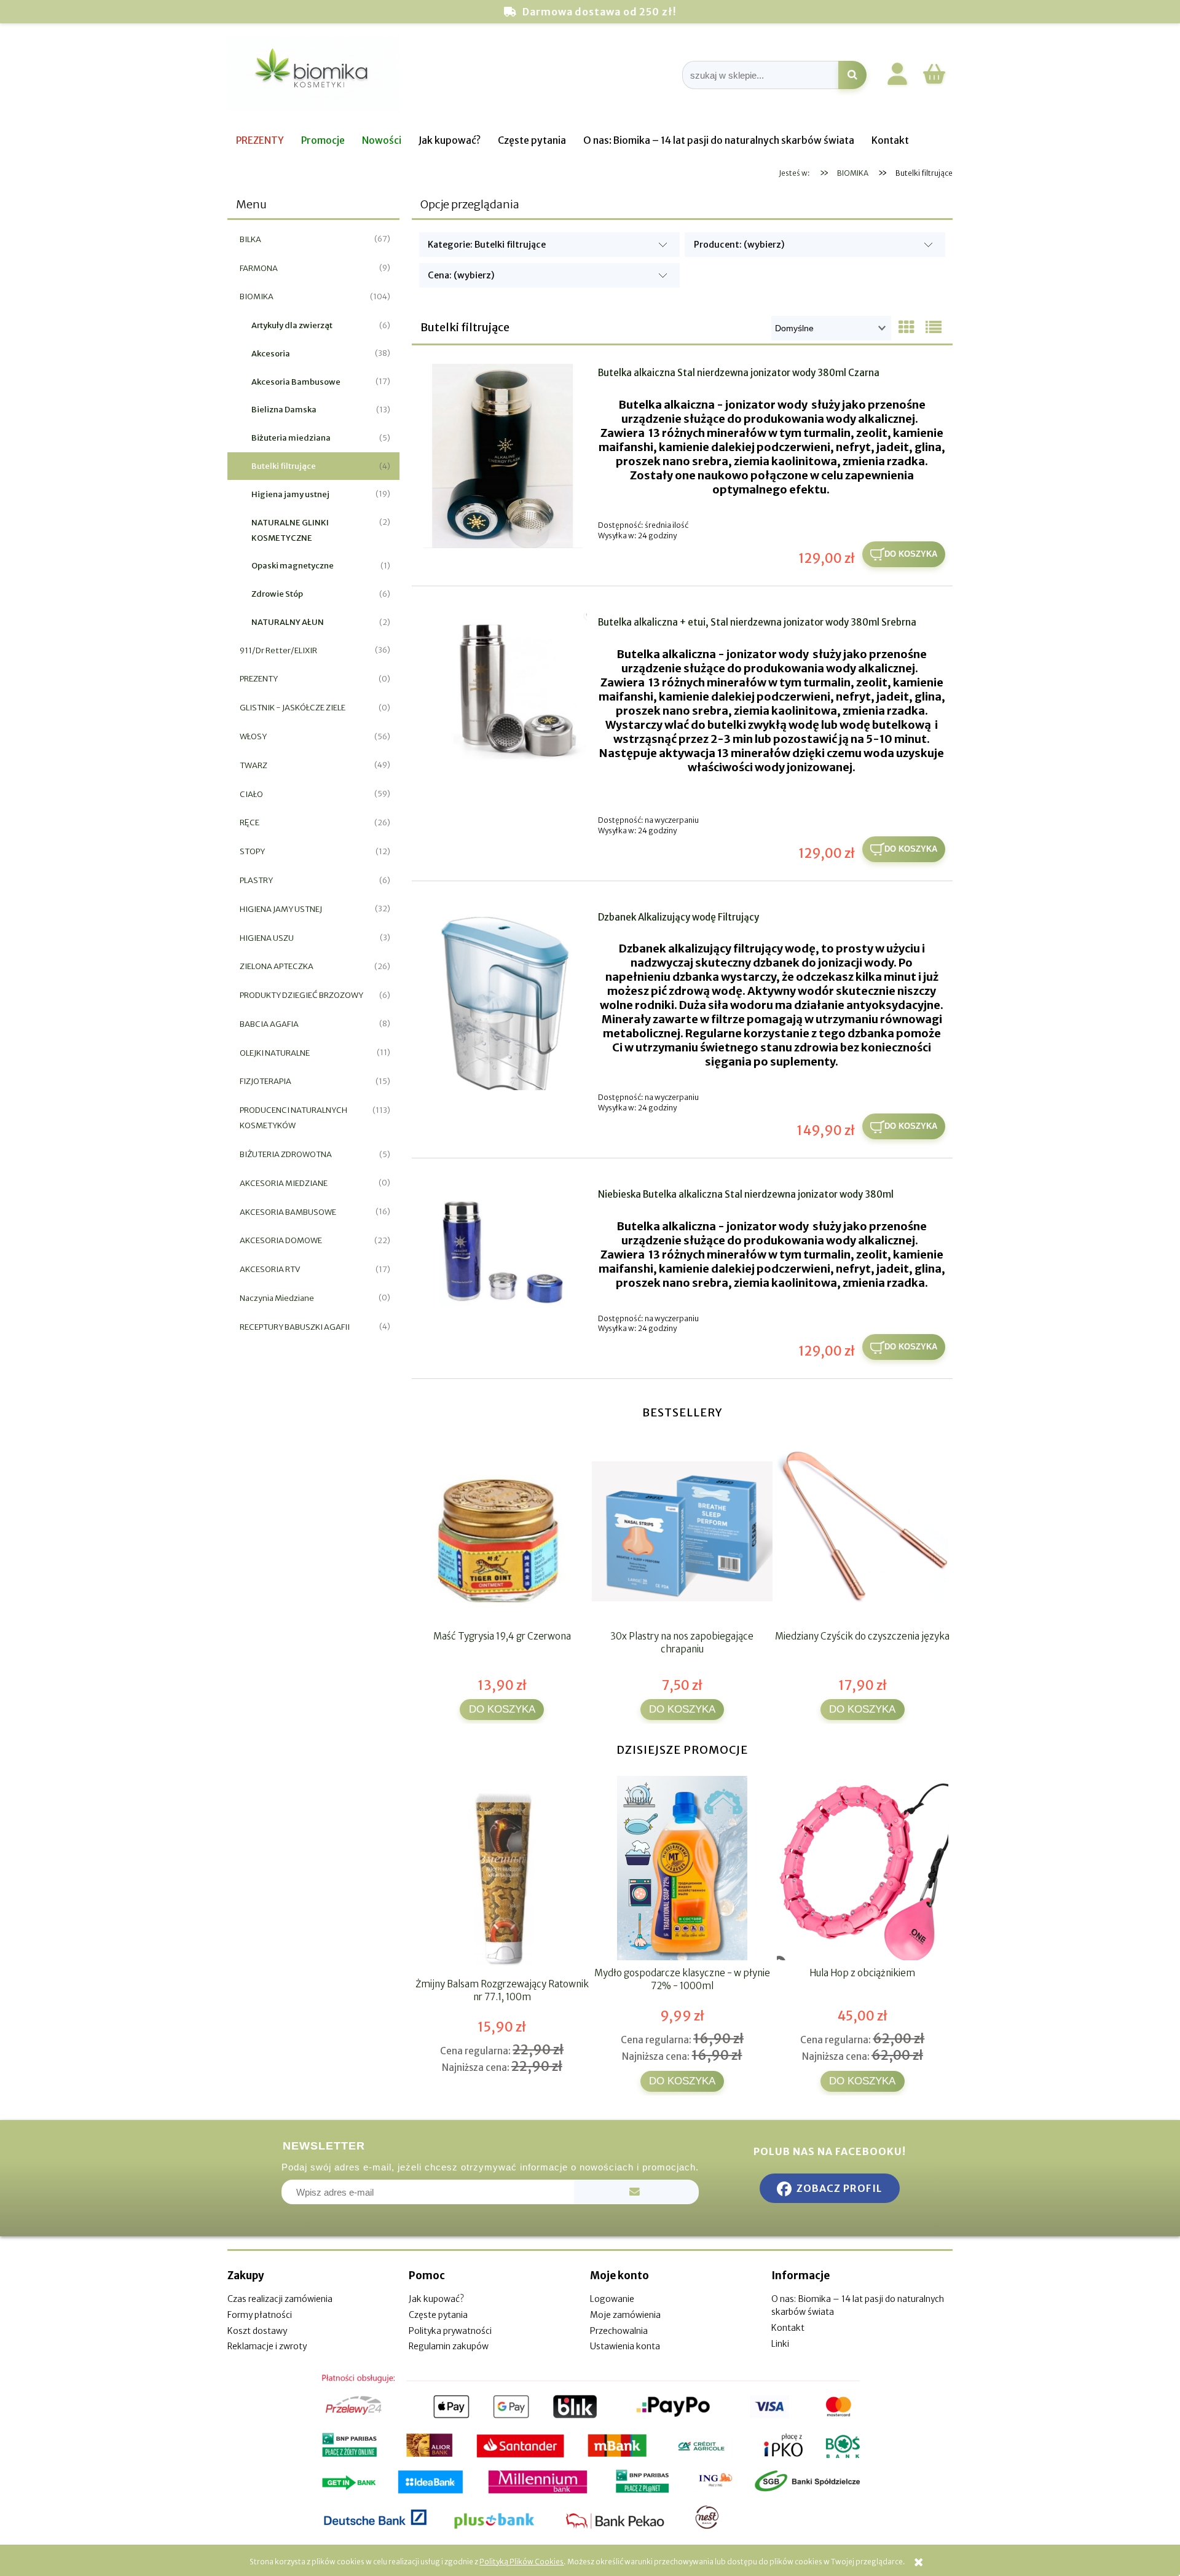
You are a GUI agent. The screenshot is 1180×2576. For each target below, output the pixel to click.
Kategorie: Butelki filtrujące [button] (487, 245)
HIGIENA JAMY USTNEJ (281, 909)
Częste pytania (438, 2315)
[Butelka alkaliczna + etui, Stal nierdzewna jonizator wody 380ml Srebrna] (503, 691)
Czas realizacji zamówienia (280, 2299)
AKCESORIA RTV (270, 1269)
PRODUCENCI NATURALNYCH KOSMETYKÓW (293, 1118)
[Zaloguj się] (897, 76)
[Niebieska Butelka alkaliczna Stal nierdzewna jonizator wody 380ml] (503, 1249)
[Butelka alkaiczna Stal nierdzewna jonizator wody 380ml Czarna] (503, 456)
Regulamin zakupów (449, 2346)
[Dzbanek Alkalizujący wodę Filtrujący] (503, 999)
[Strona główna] (313, 75)
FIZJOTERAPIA (265, 1081)
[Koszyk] (934, 82)
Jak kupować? (436, 2299)
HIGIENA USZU (267, 938)
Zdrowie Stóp (277, 594)
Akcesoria (271, 354)
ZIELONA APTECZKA (277, 966)
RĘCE (250, 823)
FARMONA (259, 268)
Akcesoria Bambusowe (296, 382)
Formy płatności (260, 2315)
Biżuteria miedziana (291, 438)
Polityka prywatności (450, 2331)
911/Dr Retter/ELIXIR (278, 650)
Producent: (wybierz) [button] (739, 245)
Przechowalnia (619, 2331)
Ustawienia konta (625, 2346)
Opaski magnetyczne (293, 566)
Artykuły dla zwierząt (292, 325)
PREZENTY (259, 679)
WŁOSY (253, 736)
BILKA (250, 239)
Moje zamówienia (625, 2315)
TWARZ (254, 765)
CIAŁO (251, 794)
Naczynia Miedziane (277, 1298)
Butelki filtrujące (284, 466)
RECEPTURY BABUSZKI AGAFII (295, 1327)
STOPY (252, 851)
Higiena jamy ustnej (290, 494)
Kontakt (788, 2328)
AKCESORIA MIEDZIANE (284, 1183)
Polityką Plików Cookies (521, 2562)
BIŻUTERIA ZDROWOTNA (286, 1154)
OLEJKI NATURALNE (275, 1053)
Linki (780, 2344)
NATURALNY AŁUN (288, 622)
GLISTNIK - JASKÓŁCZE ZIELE (293, 708)
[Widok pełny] (934, 328)
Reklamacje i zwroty (267, 2346)
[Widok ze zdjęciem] (907, 328)
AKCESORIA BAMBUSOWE (288, 1212)
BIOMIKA (257, 296)
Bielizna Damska (284, 410)
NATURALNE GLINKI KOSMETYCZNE (290, 530)
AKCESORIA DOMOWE (281, 1240)
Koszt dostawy (257, 2331)
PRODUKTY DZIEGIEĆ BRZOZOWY (301, 995)
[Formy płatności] (590, 2452)
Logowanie (612, 2299)
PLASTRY (256, 880)
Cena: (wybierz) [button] (461, 275)
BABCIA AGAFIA (269, 1024)
